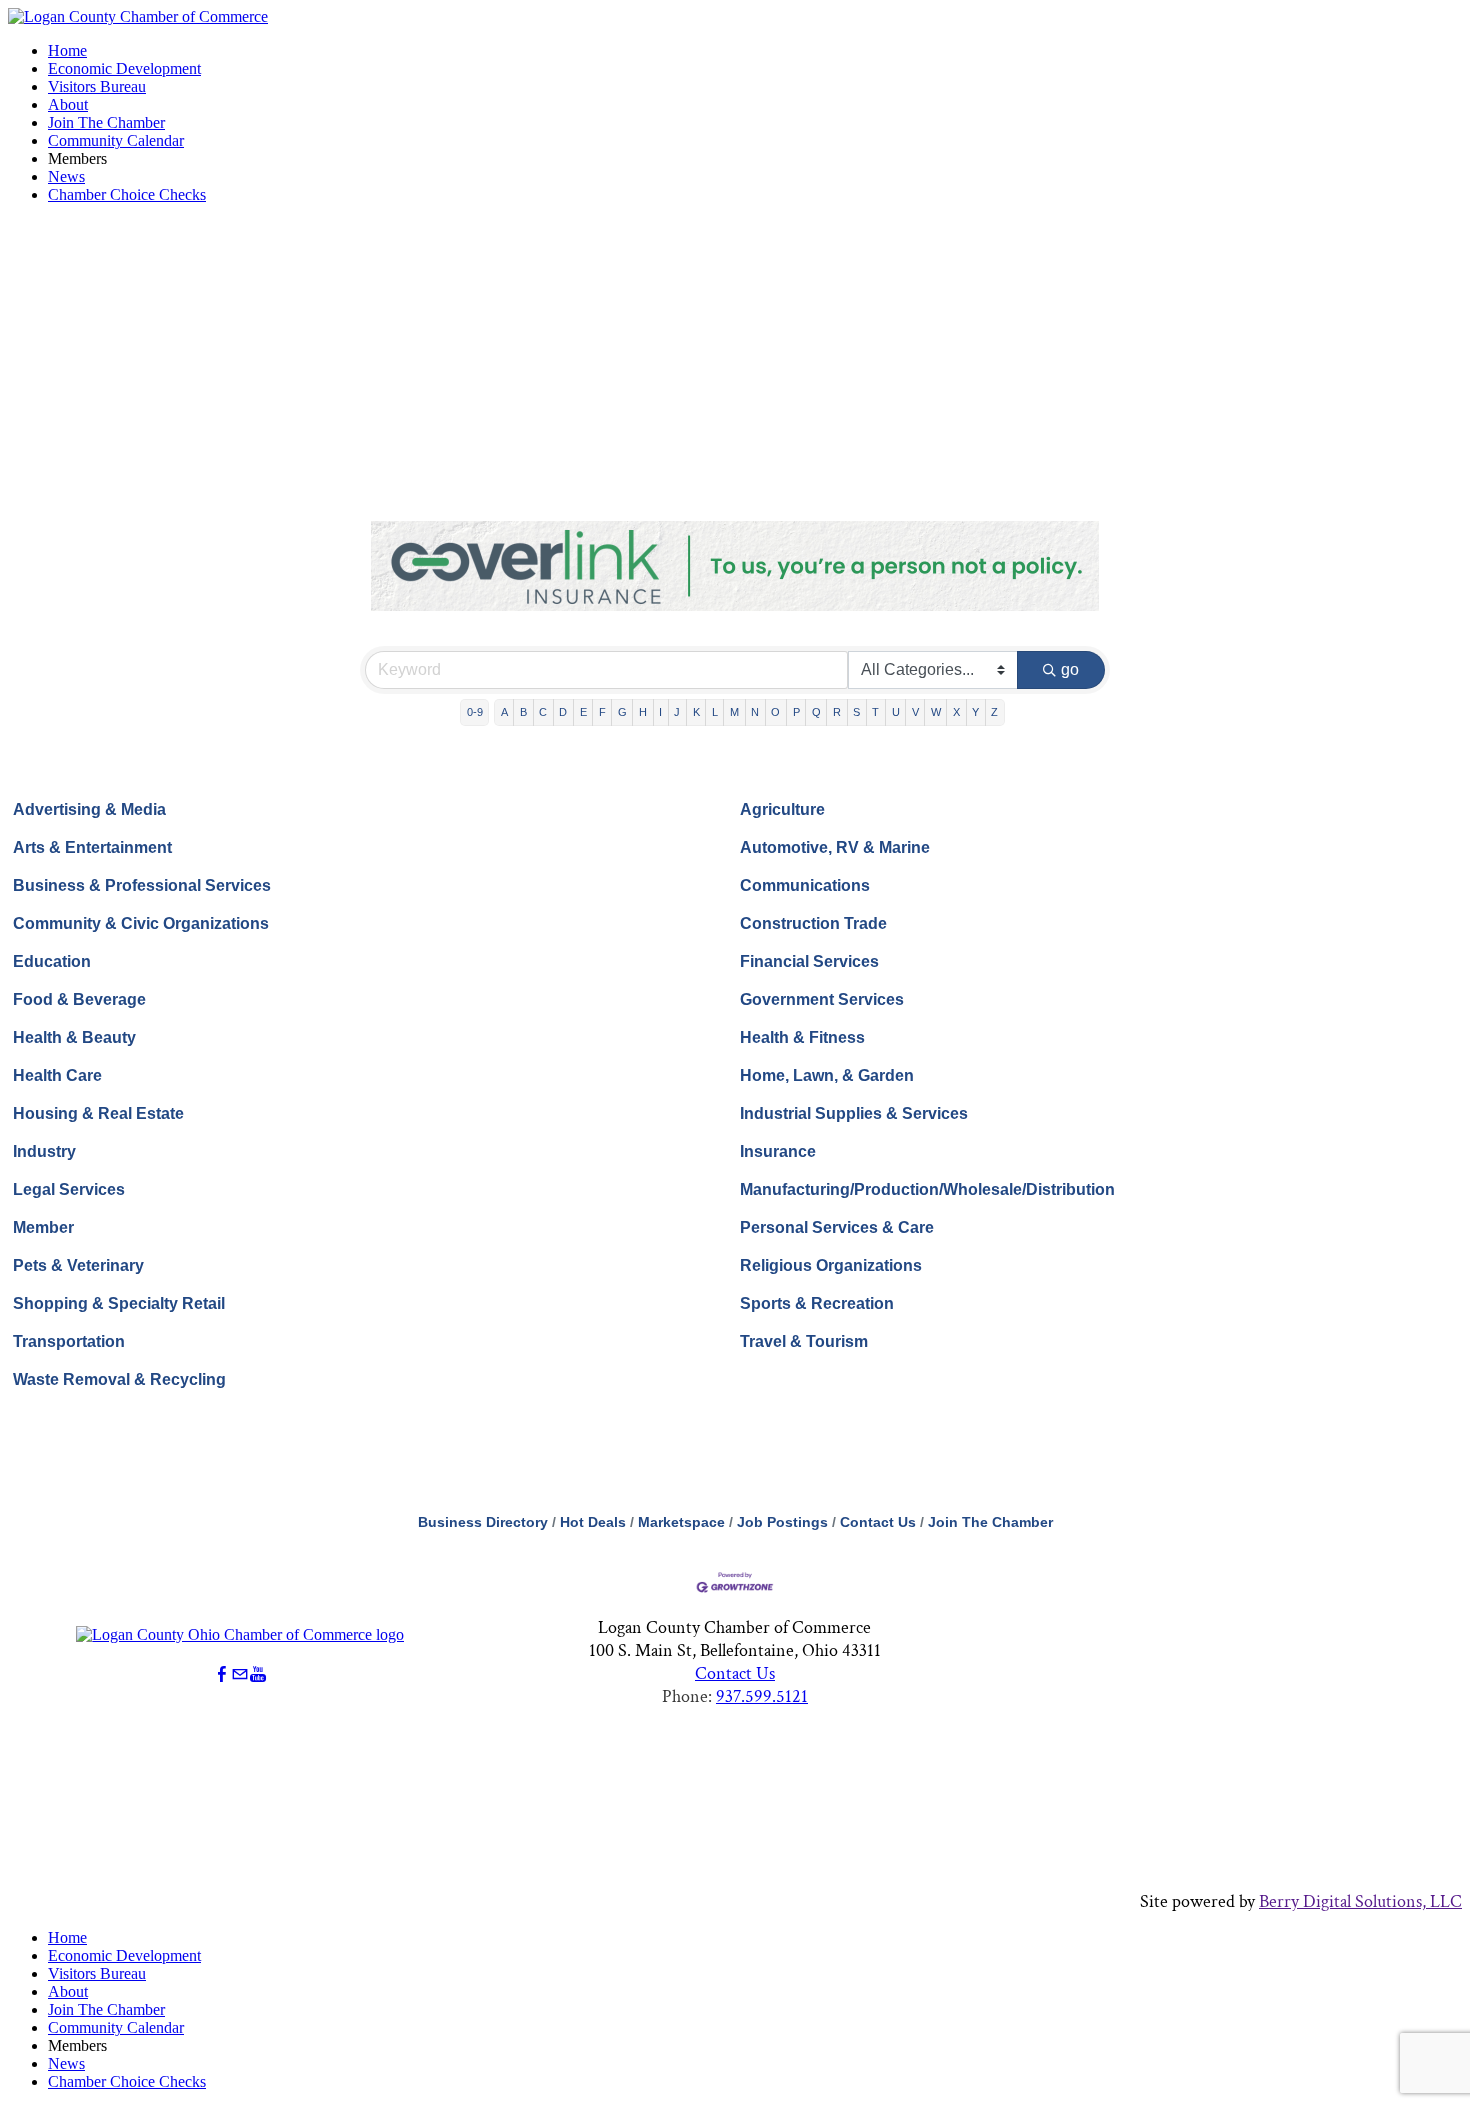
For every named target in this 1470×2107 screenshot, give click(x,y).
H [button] (643, 712)
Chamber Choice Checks (127, 194)
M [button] (734, 712)
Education (52, 961)
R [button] (837, 712)
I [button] (660, 712)
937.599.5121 (762, 1696)
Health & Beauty (74, 1037)
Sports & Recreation (817, 1303)
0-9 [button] (475, 712)
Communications (805, 885)
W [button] (936, 712)
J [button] (677, 712)
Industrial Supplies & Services (854, 1113)
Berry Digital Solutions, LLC (1360, 1901)
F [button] (602, 712)
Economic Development (124, 68)
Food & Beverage (79, 999)
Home (67, 50)
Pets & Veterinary (78, 1265)
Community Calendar (116, 140)
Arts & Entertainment (92, 847)
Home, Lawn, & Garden (827, 1075)
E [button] (583, 712)
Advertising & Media (89, 809)
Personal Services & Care (837, 1227)
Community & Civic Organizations (141, 923)
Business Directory (483, 1522)
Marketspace (681, 1522)
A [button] (504, 712)
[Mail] (240, 1674)
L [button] (715, 712)
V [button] (915, 712)
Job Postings (782, 1522)
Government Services (822, 999)
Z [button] (994, 712)
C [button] (543, 712)
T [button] (875, 712)
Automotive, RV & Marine (835, 847)
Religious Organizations (831, 1265)
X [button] (956, 712)
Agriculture (782, 809)
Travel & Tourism (804, 1341)
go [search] (1070, 669)
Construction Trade (813, 923)
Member (43, 1227)
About (68, 104)
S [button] (856, 712)
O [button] (775, 712)
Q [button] (816, 712)
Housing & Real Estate (98, 1113)
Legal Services (69, 1189)
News (66, 176)
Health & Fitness (802, 1037)
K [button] (696, 712)
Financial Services (809, 961)
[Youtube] (258, 1674)
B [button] (523, 712)
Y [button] (975, 712)
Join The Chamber (106, 122)
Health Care (57, 1075)
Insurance (778, 1151)
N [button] (755, 712)
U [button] (896, 712)
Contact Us (878, 1522)
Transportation (69, 1341)
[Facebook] (222, 1674)
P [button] (796, 712)
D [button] (563, 712)
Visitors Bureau (97, 86)
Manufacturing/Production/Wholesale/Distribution (927, 1189)
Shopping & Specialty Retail (119, 1303)
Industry (44, 1151)
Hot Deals (593, 1522)
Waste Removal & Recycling (119, 1379)
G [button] (622, 712)
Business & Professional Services (142, 885)
